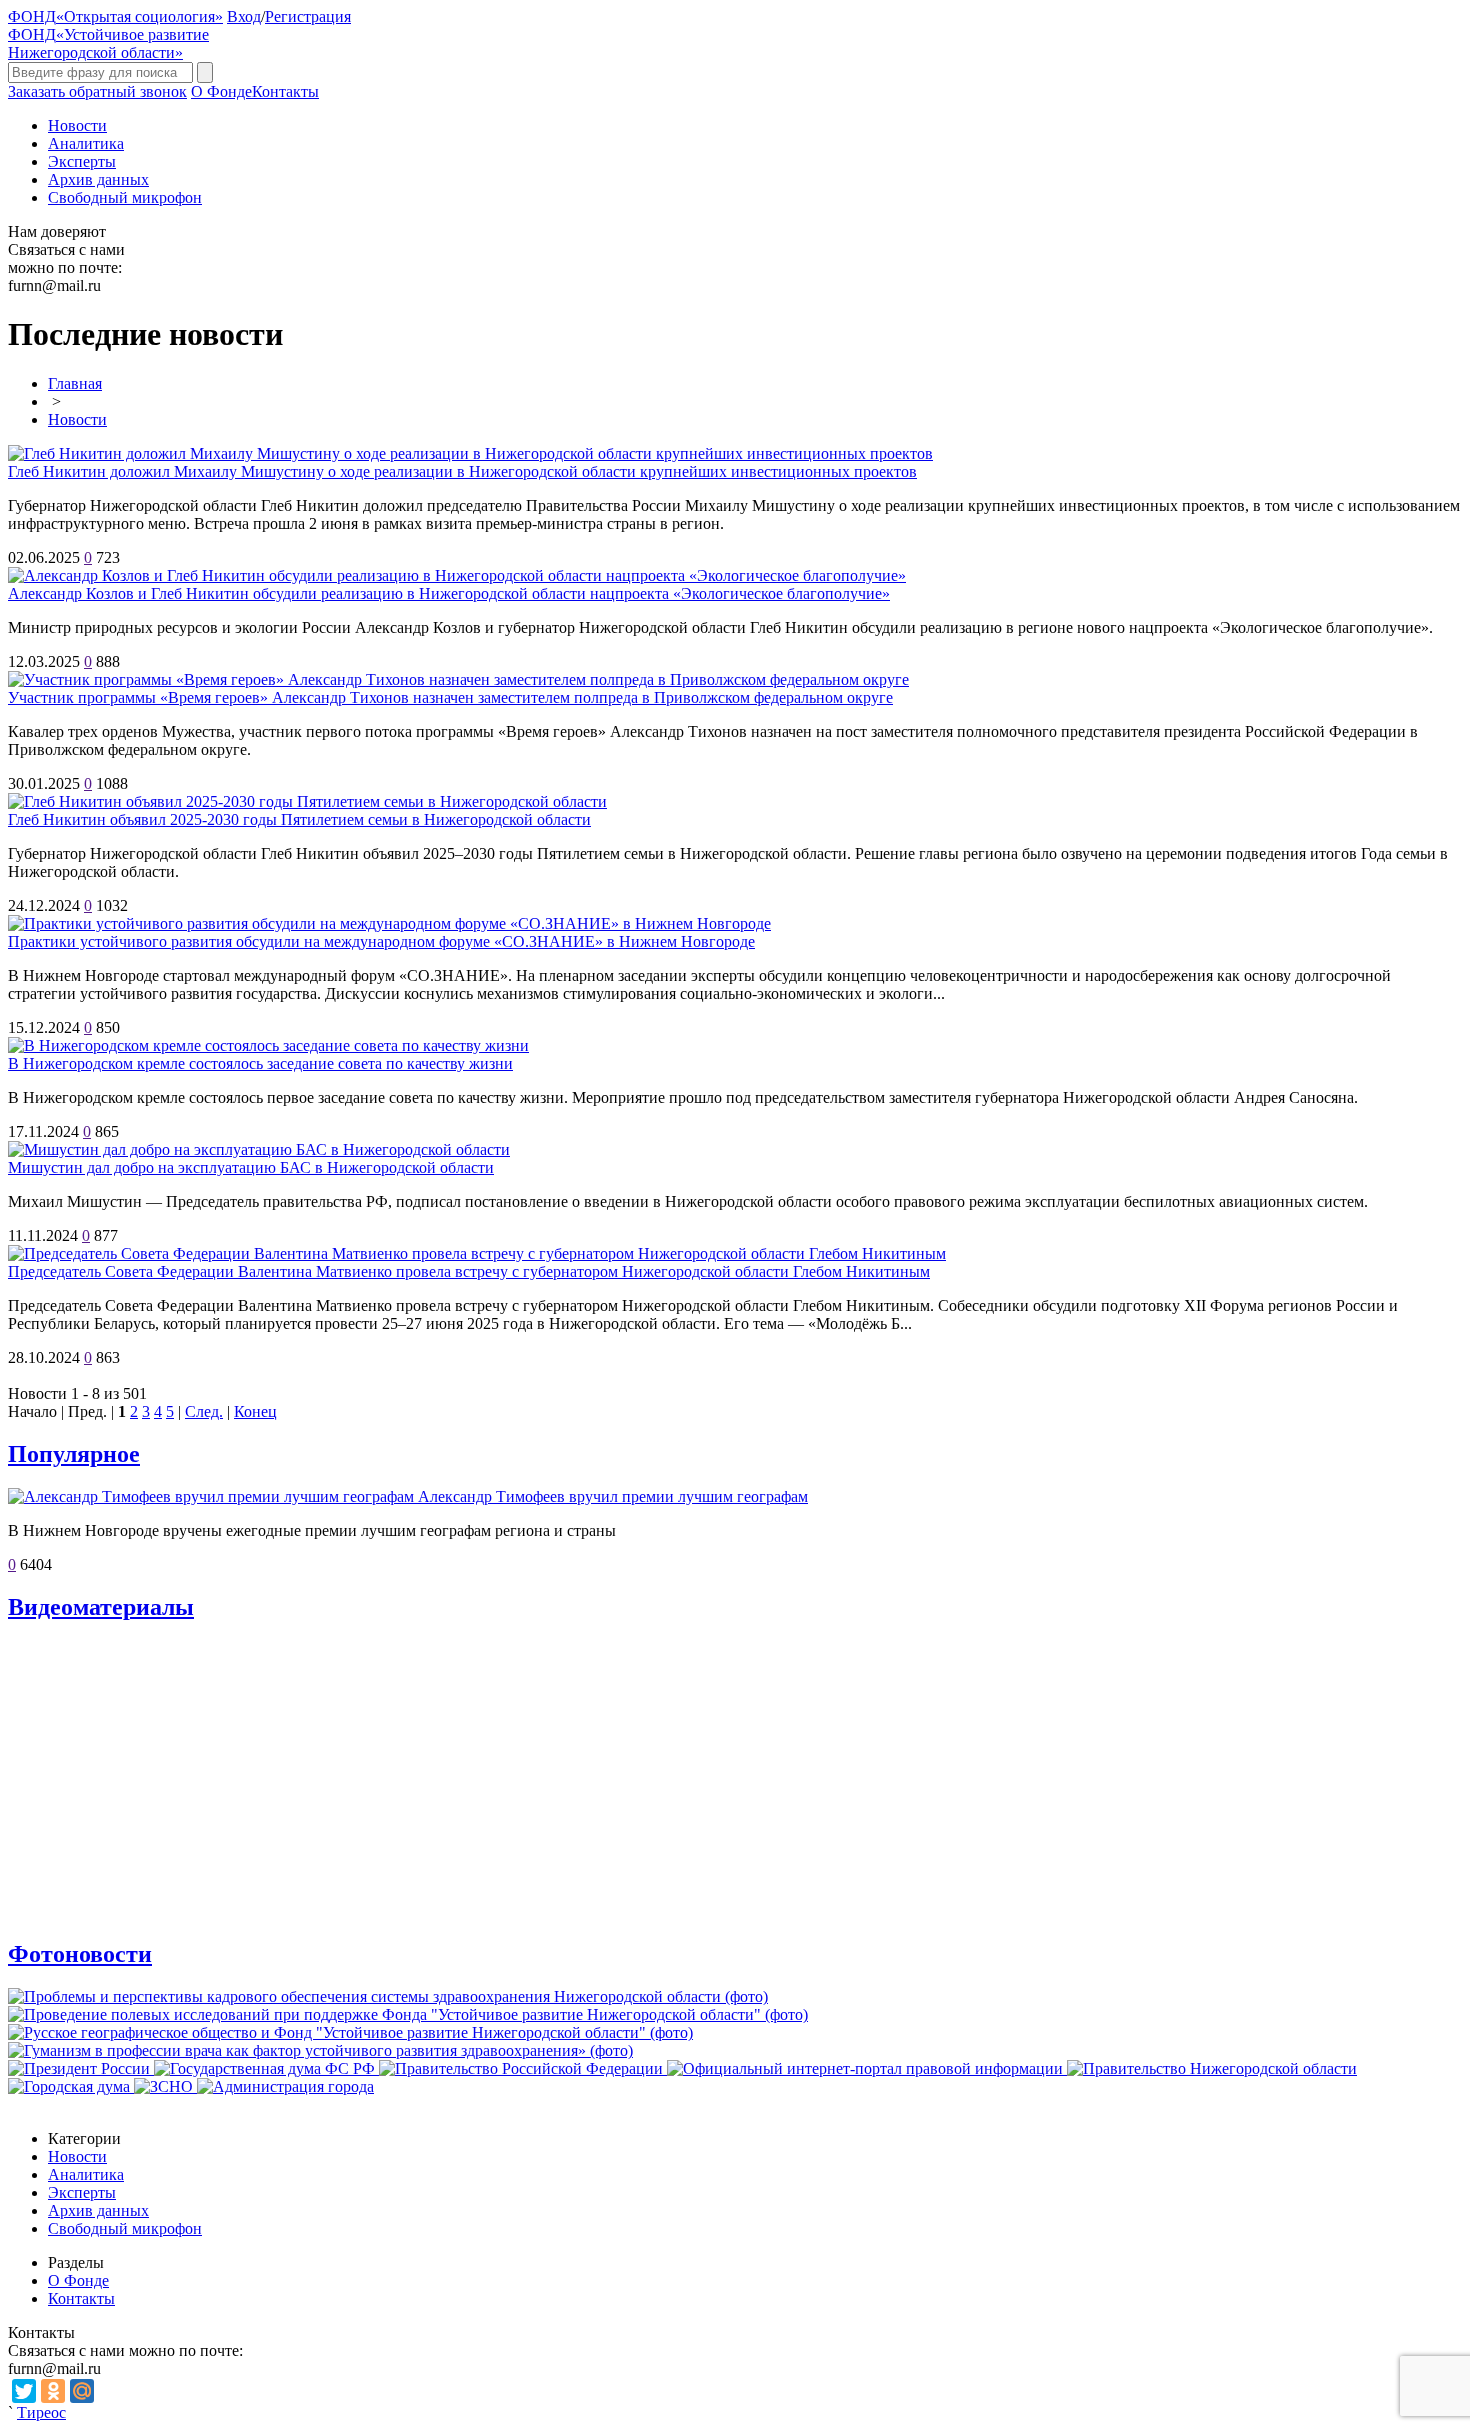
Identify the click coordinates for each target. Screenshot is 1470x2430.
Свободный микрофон (125, 197)
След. (204, 1411)
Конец (255, 1411)
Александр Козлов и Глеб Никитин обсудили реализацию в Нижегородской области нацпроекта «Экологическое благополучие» (449, 593)
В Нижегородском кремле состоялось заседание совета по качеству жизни (260, 1063)
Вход (244, 16)
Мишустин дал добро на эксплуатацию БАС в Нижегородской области (251, 1167)
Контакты (285, 91)
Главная (75, 383)
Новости (77, 125)
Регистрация (308, 16)
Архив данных (98, 179)
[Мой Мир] (82, 2391)
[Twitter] (24, 2391)
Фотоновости (80, 1954)
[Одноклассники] (53, 2391)
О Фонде (221, 91)
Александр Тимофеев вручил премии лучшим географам (613, 1496)
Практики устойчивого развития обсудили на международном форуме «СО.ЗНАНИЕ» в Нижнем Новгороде (381, 941)
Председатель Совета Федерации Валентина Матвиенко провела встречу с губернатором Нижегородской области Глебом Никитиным (469, 1271)
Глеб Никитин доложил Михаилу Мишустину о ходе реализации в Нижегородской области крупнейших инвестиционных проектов (462, 471)
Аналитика (86, 143)
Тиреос (41, 2412)
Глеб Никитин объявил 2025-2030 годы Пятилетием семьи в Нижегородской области (299, 819)
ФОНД (115, 16)
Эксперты (82, 161)
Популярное (74, 1454)
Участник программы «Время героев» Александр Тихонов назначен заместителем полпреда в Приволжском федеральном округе (450, 697)
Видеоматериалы (101, 1607)
